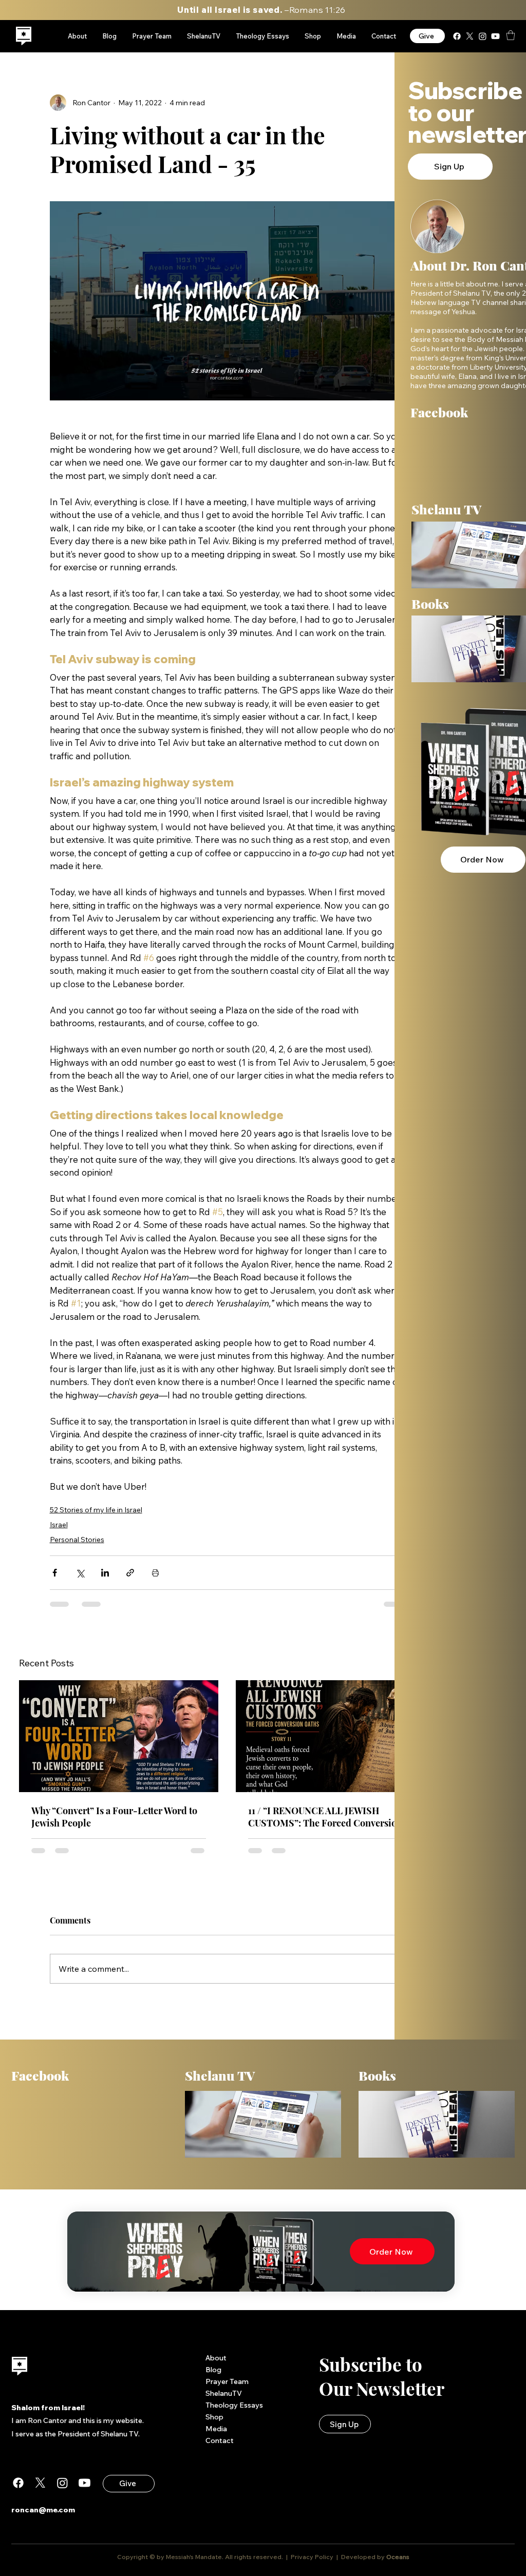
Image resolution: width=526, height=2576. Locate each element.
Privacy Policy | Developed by (338, 2557)
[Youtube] (495, 36)
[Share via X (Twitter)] (80, 1573)
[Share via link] (130, 1573)
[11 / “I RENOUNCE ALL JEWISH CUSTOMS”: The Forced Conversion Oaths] (335, 1736)
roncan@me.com (43, 2510)
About (216, 2358)
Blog (213, 2370)
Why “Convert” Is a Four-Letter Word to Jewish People (114, 1817)
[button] (511, 35)
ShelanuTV (224, 2393)
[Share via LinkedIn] (105, 1573)
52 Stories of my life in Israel (96, 1510)
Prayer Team (227, 2381)
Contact (220, 2440)
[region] (24, 36)
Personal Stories (77, 1540)
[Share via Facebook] (55, 1573)
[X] (470, 36)
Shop (214, 2417)
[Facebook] (457, 36)
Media (216, 2429)
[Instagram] (483, 36)
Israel (59, 1525)
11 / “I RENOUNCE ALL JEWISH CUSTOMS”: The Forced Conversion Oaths (325, 1817)
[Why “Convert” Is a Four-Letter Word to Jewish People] (119, 1736)
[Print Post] (155, 1573)
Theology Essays (234, 2405)
